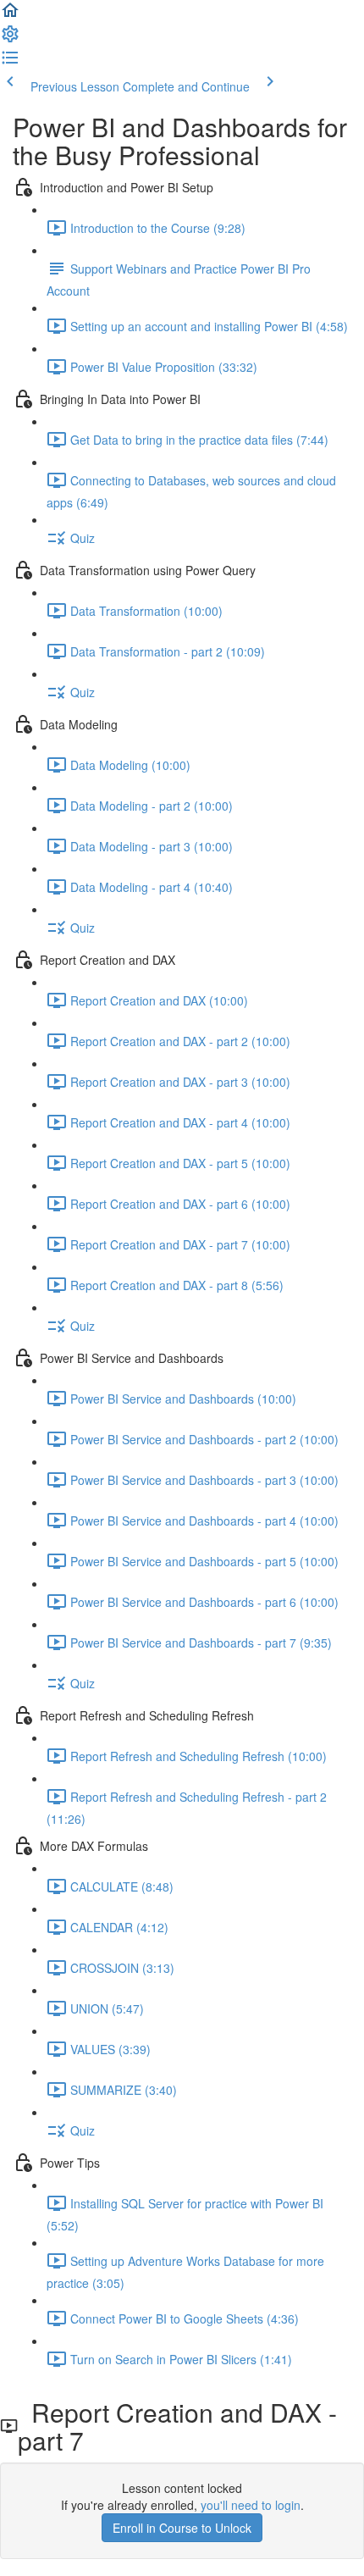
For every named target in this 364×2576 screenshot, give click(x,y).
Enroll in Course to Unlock (182, 2528)
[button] (10, 15)
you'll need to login (251, 2505)
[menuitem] (10, 39)
